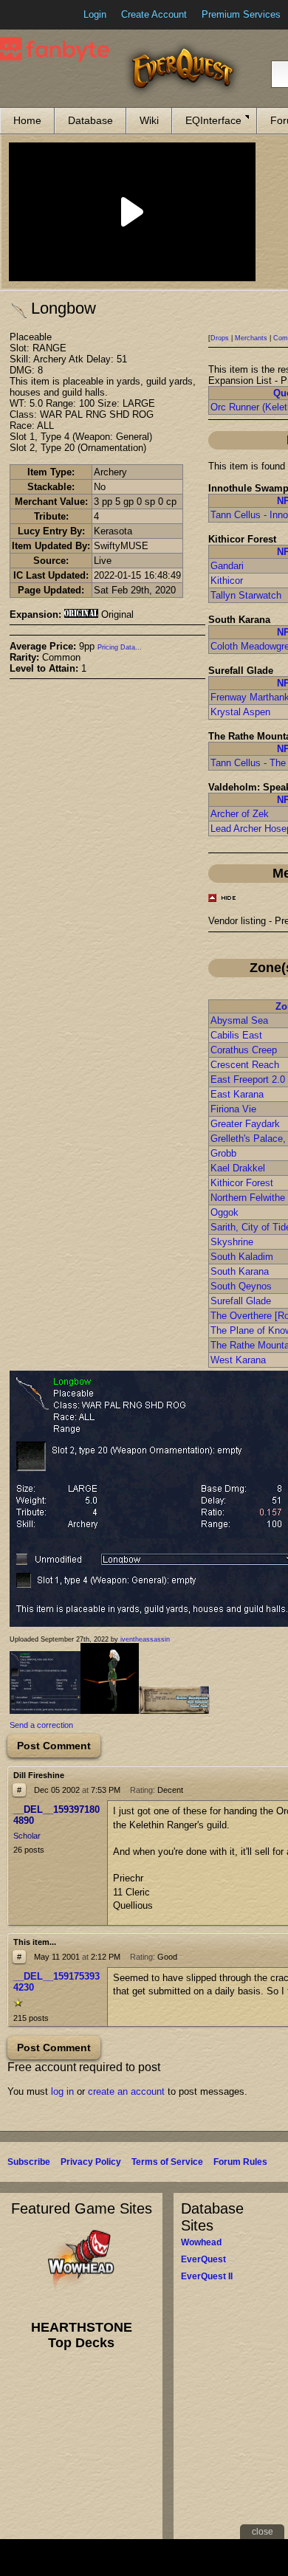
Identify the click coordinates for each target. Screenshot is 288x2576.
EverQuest (203, 2259)
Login (95, 14)
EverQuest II (207, 2276)
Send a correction (41, 1725)
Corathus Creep (244, 1050)
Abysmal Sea (239, 1020)
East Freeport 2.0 (248, 1079)
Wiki (149, 120)
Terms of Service (167, 2162)
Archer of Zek (240, 814)
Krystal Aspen (240, 712)
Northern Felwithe (248, 1198)
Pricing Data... (120, 647)
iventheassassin (145, 1639)
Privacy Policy (91, 2162)
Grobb (223, 1153)
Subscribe (29, 2162)
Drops (220, 338)
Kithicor (227, 581)
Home (27, 120)
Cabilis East (236, 1035)
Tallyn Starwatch (246, 595)
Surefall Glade (241, 1301)
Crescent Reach (245, 1065)
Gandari (227, 566)
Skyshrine (232, 1242)
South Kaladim (242, 1257)
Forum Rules (240, 2162)
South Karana (240, 1271)
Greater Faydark (245, 1124)
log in (62, 2091)
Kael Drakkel (238, 1168)
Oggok (224, 1212)
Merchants (251, 338)
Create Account (154, 14)
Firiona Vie (233, 1109)
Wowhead (201, 2242)
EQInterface (213, 120)
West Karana (238, 1360)
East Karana (237, 1094)
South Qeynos (241, 1286)
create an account (126, 2091)
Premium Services (241, 14)
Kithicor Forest (242, 1183)
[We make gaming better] (47, 15)
